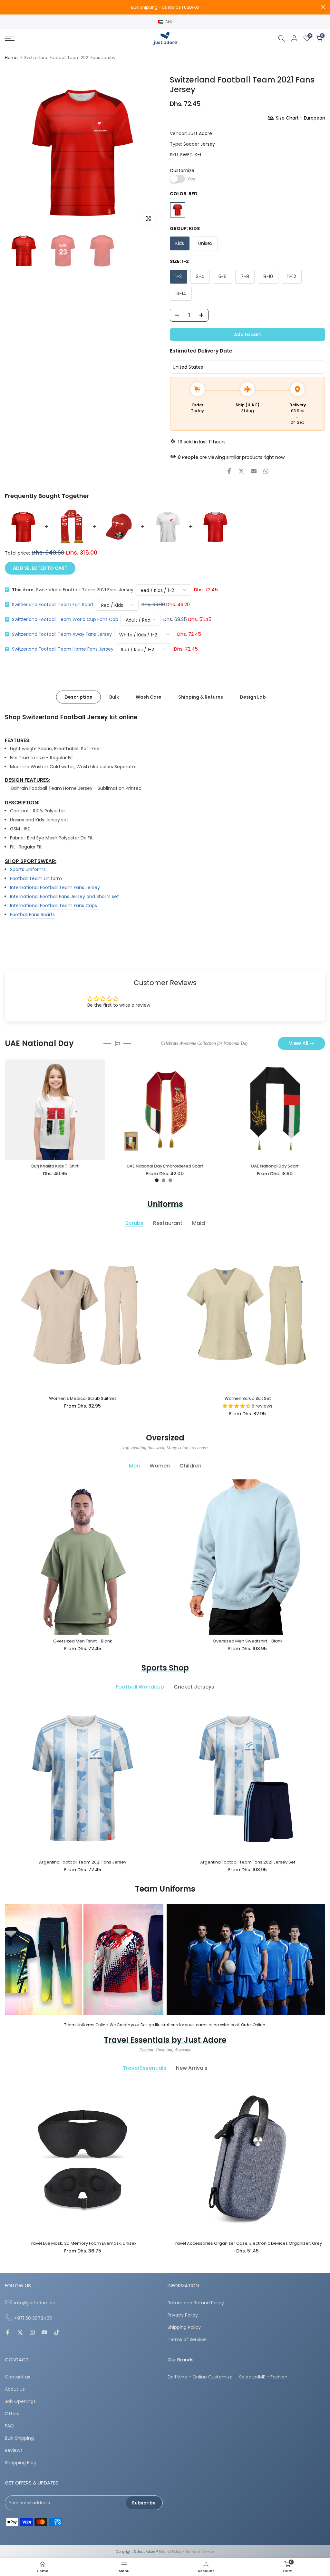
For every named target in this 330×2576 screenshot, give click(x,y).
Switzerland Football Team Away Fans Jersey (62, 634)
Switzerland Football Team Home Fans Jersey (63, 649)
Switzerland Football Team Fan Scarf (53, 605)
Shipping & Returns (201, 697)
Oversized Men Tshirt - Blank (83, 1641)
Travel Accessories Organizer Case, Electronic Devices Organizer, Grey (247, 2243)
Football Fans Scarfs (32, 915)
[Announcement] (165, 7)
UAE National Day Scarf (275, 1166)
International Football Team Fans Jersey (55, 887)
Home (11, 58)
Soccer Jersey (199, 144)
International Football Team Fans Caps (53, 905)
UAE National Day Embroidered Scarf (165, 1166)
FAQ (9, 2426)
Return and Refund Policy (196, 2303)
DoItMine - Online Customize (200, 2377)
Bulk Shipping (19, 2438)
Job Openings (20, 2402)
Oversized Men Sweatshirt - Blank (248, 1641)
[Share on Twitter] (241, 471)
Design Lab (253, 697)
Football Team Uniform (36, 878)
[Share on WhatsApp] (266, 471)
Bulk (114, 697)
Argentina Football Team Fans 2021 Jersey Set (248, 1862)
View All (299, 1043)
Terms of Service (187, 2340)
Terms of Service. (200, 2552)
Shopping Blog (21, 2463)
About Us (15, 2389)
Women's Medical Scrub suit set (82, 1398)
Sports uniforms (28, 869)
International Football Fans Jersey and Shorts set (64, 896)
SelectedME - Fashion (263, 2377)
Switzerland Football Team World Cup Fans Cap (65, 619)
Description (78, 697)
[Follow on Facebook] (8, 2333)
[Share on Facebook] (229, 471)
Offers (12, 2414)
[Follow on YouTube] (44, 2333)
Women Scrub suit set (248, 1398)
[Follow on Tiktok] (57, 2333)
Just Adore (200, 133)
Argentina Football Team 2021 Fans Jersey (83, 1862)
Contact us (18, 2377)
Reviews (14, 2450)
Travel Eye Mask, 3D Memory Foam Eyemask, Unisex (83, 2243)
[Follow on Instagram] (32, 2333)
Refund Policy (170, 2552)
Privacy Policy (183, 2315)
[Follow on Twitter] (20, 2333)
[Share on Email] (254, 471)
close (7, 7)
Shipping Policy (184, 2327)
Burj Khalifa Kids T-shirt (55, 1166)
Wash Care (149, 697)
